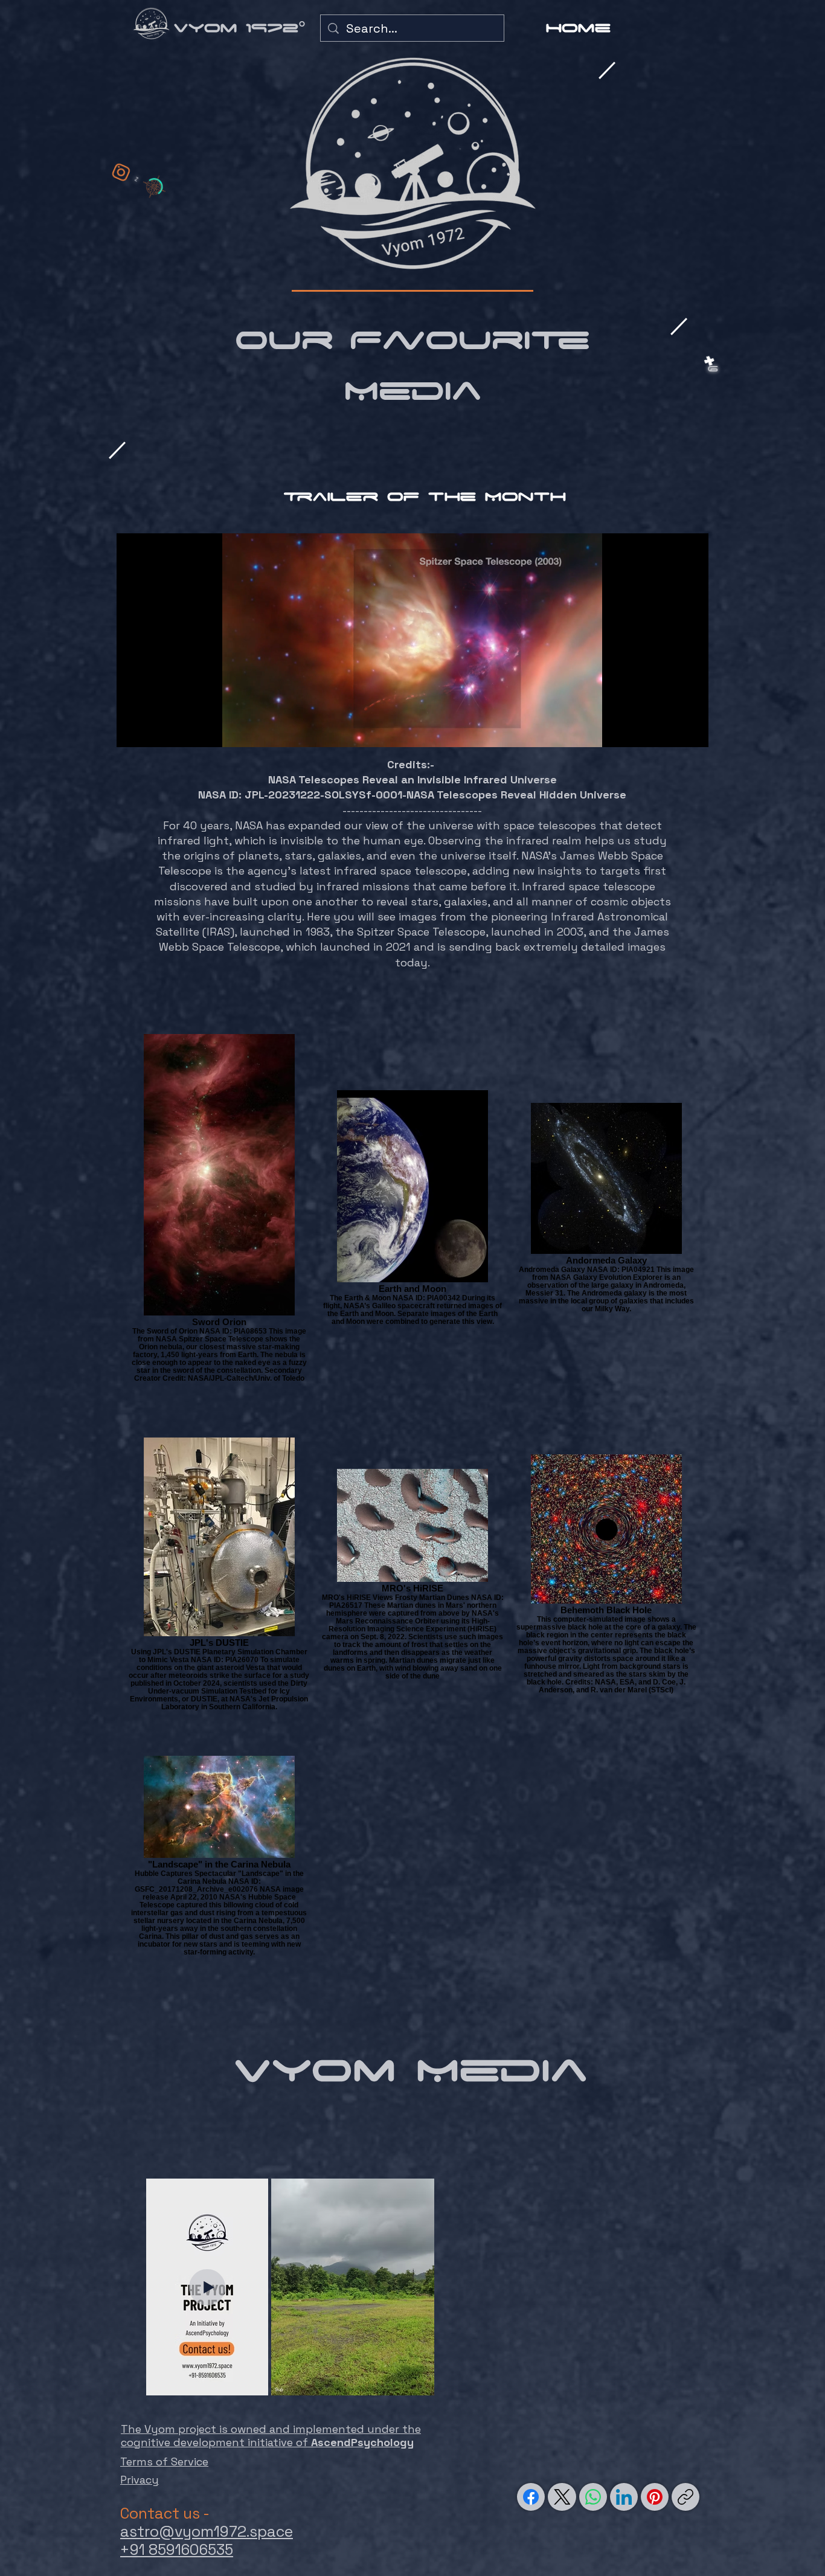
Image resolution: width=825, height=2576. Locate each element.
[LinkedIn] (624, 2497)
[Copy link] (685, 2497)
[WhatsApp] (593, 2497)
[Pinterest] (655, 2497)
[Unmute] (153, 731)
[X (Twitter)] (562, 2497)
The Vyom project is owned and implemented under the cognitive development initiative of (271, 2436)
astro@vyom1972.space (207, 2531)
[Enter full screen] (692, 731)
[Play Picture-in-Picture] (672, 731)
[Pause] (132, 731)
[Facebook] (531, 2497)
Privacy (140, 2480)
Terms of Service (164, 2462)
